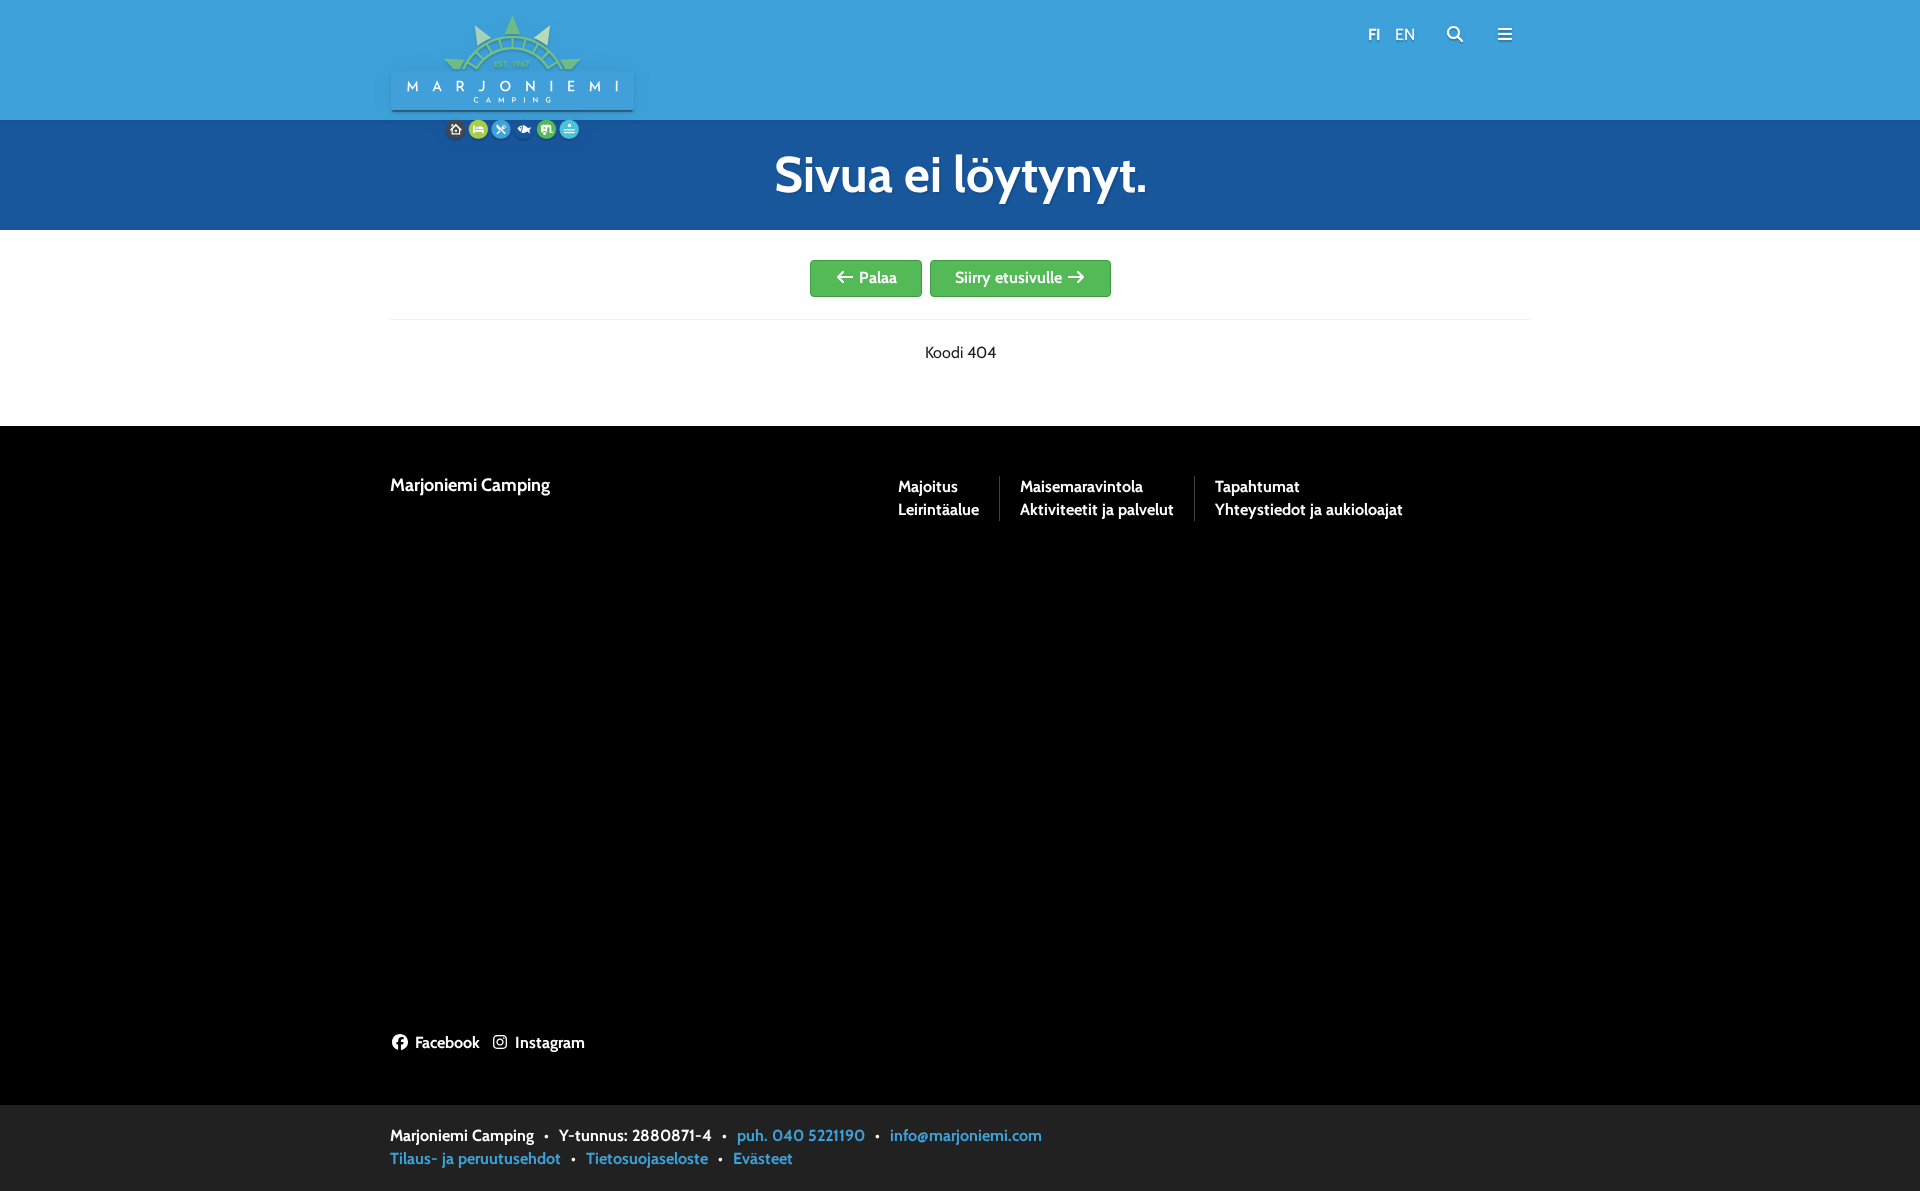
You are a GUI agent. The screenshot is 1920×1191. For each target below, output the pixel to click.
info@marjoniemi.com (966, 1135)
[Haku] (1455, 35)
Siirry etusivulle (1010, 277)
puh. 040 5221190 (801, 1135)
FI (1374, 34)
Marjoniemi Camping (470, 485)
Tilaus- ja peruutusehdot (475, 1158)
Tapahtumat (1257, 487)
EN (1405, 34)
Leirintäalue (938, 510)
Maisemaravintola (1081, 487)
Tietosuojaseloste (647, 1158)
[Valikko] (1505, 35)
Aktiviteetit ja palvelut (1097, 510)
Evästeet (763, 1158)
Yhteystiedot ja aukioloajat (1309, 510)
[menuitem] (1455, 35)
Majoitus (928, 487)
